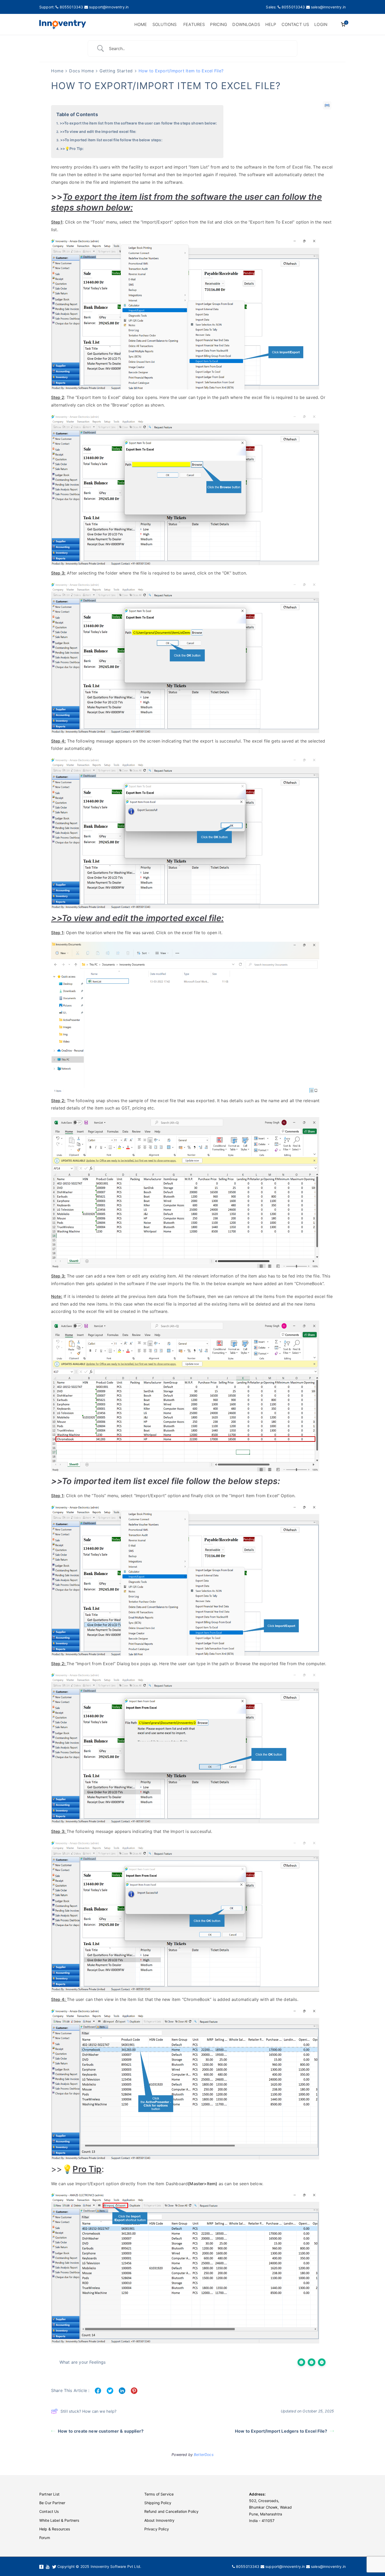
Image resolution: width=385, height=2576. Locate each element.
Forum (45, 2538)
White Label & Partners (59, 2520)
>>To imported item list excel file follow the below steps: (111, 140)
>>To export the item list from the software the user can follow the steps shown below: (138, 123)
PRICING (219, 24)
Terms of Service (159, 2494)
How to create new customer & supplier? (101, 2431)
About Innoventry (159, 2520)
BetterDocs (204, 2455)
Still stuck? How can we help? (89, 2411)
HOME (141, 24)
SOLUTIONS (164, 24)
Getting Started (116, 71)
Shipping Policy (158, 2503)
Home (57, 71)
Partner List (49, 2494)
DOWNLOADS (246, 24)
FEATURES (194, 24)
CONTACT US (295, 24)
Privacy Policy (157, 2529)
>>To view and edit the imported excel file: (98, 131)
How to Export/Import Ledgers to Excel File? (281, 2431)
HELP (271, 24)
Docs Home (81, 71)
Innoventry (62, 167)
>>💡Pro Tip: (72, 148)
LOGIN (321, 24)
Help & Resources (55, 2529)
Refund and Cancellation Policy (172, 2511)
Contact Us (49, 2511)
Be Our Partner (52, 2503)
